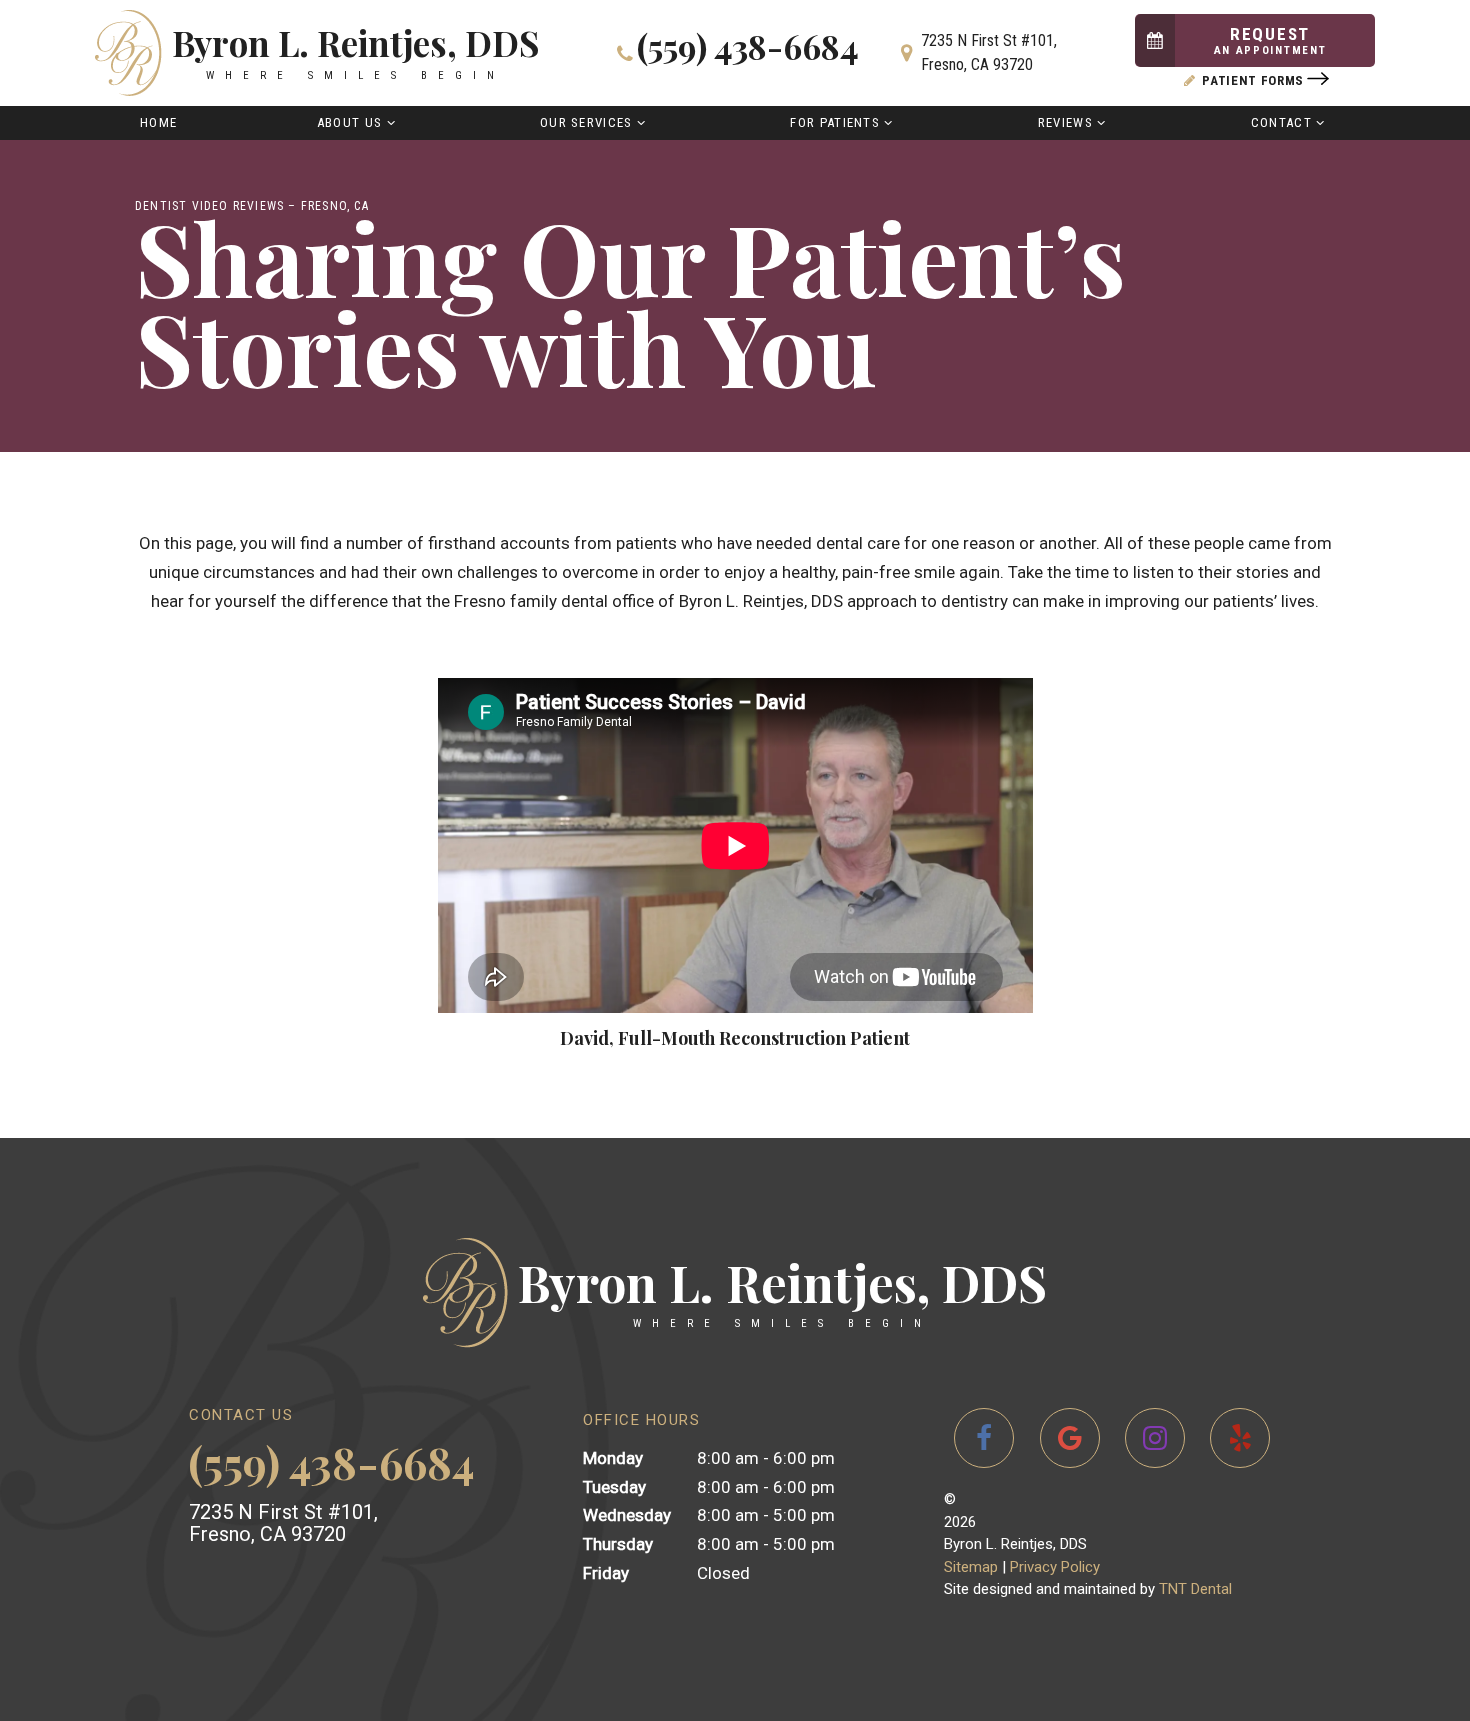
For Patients (835, 122)
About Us (349, 122)
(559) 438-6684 (748, 49)
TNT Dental (1195, 1589)
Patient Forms (1253, 80)
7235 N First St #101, (989, 52)
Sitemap (971, 1567)
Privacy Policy (1055, 1567)
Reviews (1065, 122)
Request (1270, 40)
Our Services (586, 122)
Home (158, 122)
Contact (1281, 122)
